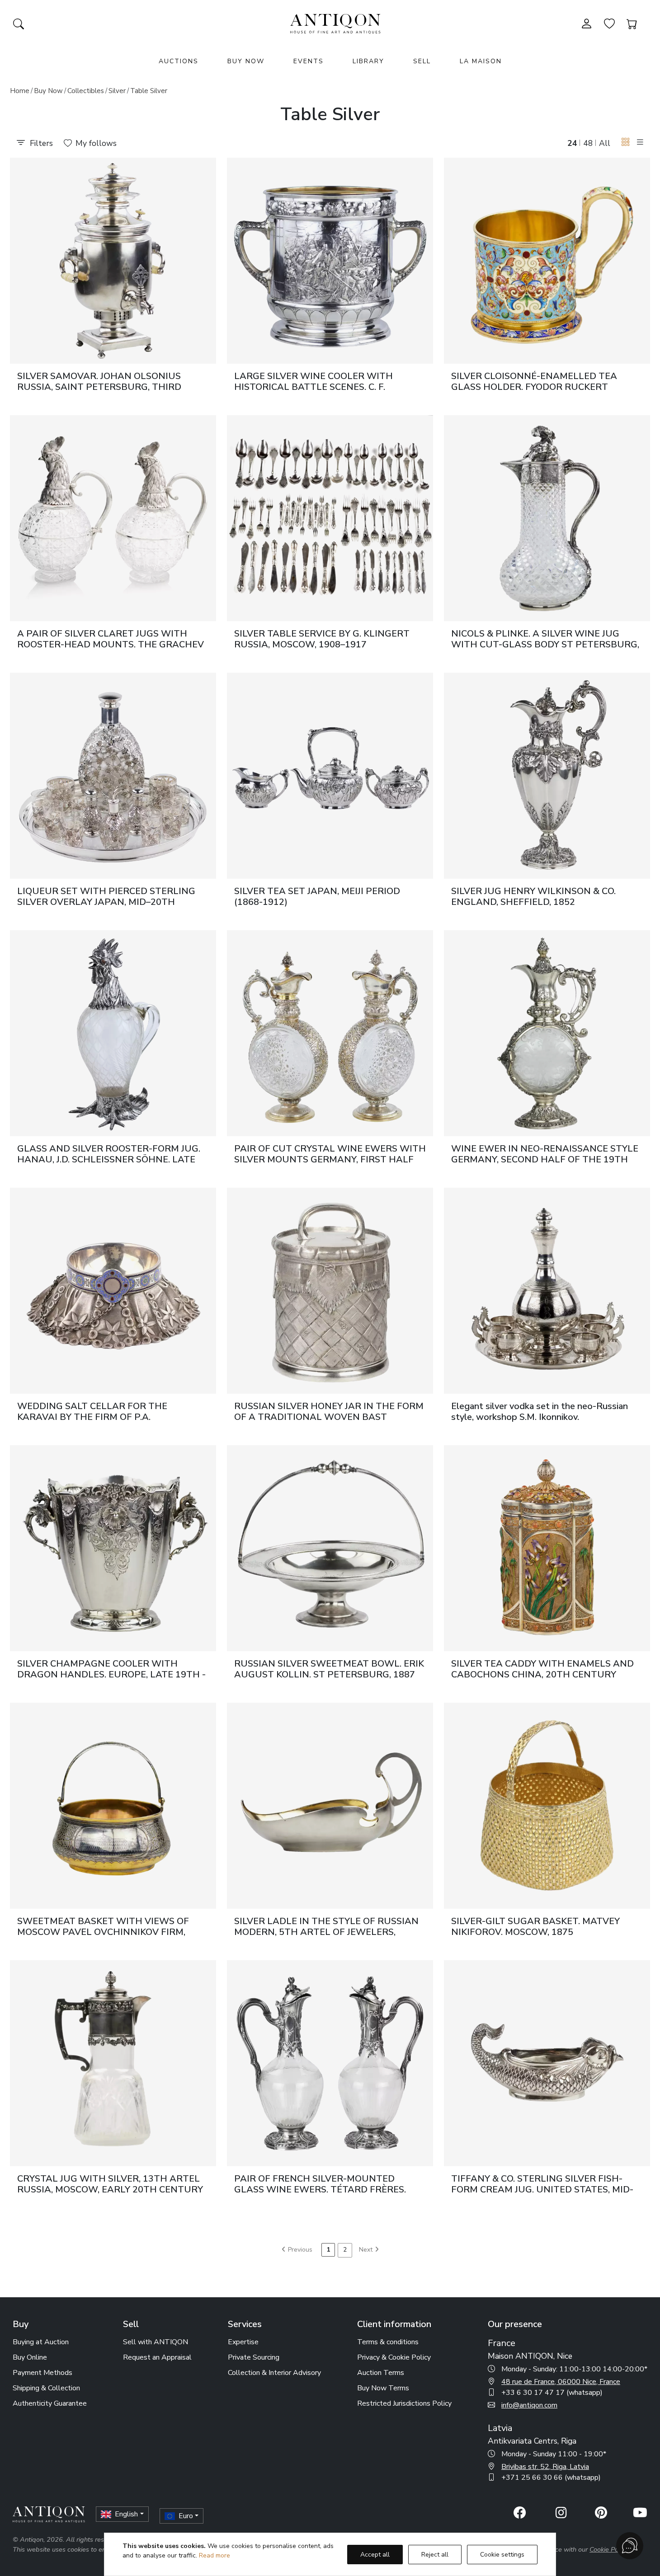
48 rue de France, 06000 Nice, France (561, 2382)
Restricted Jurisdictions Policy (404, 2403)
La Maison (481, 61)
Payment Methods (42, 2373)
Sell (422, 61)
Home (20, 91)
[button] (626, 143)
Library (368, 61)
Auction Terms (381, 2373)
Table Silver (149, 91)
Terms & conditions (388, 2342)
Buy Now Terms (383, 2388)
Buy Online (30, 2357)
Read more (214, 2555)
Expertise (243, 2342)
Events (309, 61)
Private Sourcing (254, 2357)
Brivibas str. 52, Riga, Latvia (545, 2467)
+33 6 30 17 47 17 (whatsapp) (552, 2393)
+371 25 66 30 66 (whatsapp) (551, 2478)
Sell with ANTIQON (156, 2342)
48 (588, 143)
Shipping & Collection (46, 2388)
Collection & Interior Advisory (274, 2373)
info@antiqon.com (529, 2405)
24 (572, 143)
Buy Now (246, 61)
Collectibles (86, 91)
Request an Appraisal (157, 2357)
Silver (117, 91)
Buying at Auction (41, 2342)
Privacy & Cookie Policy (394, 2357)
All (605, 143)
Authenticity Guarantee (50, 2403)
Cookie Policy (609, 2549)
